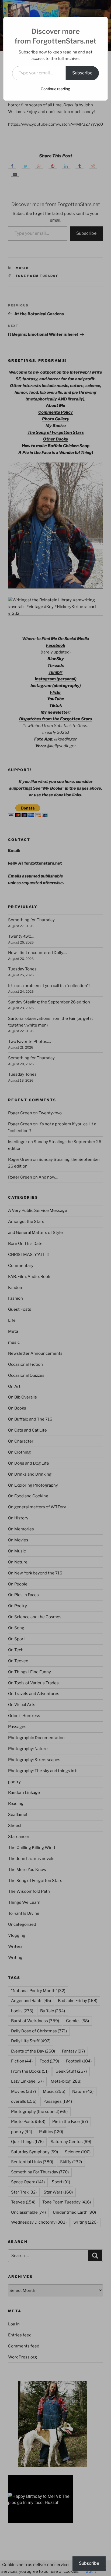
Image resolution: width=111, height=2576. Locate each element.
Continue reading (55, 89)
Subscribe (82, 73)
